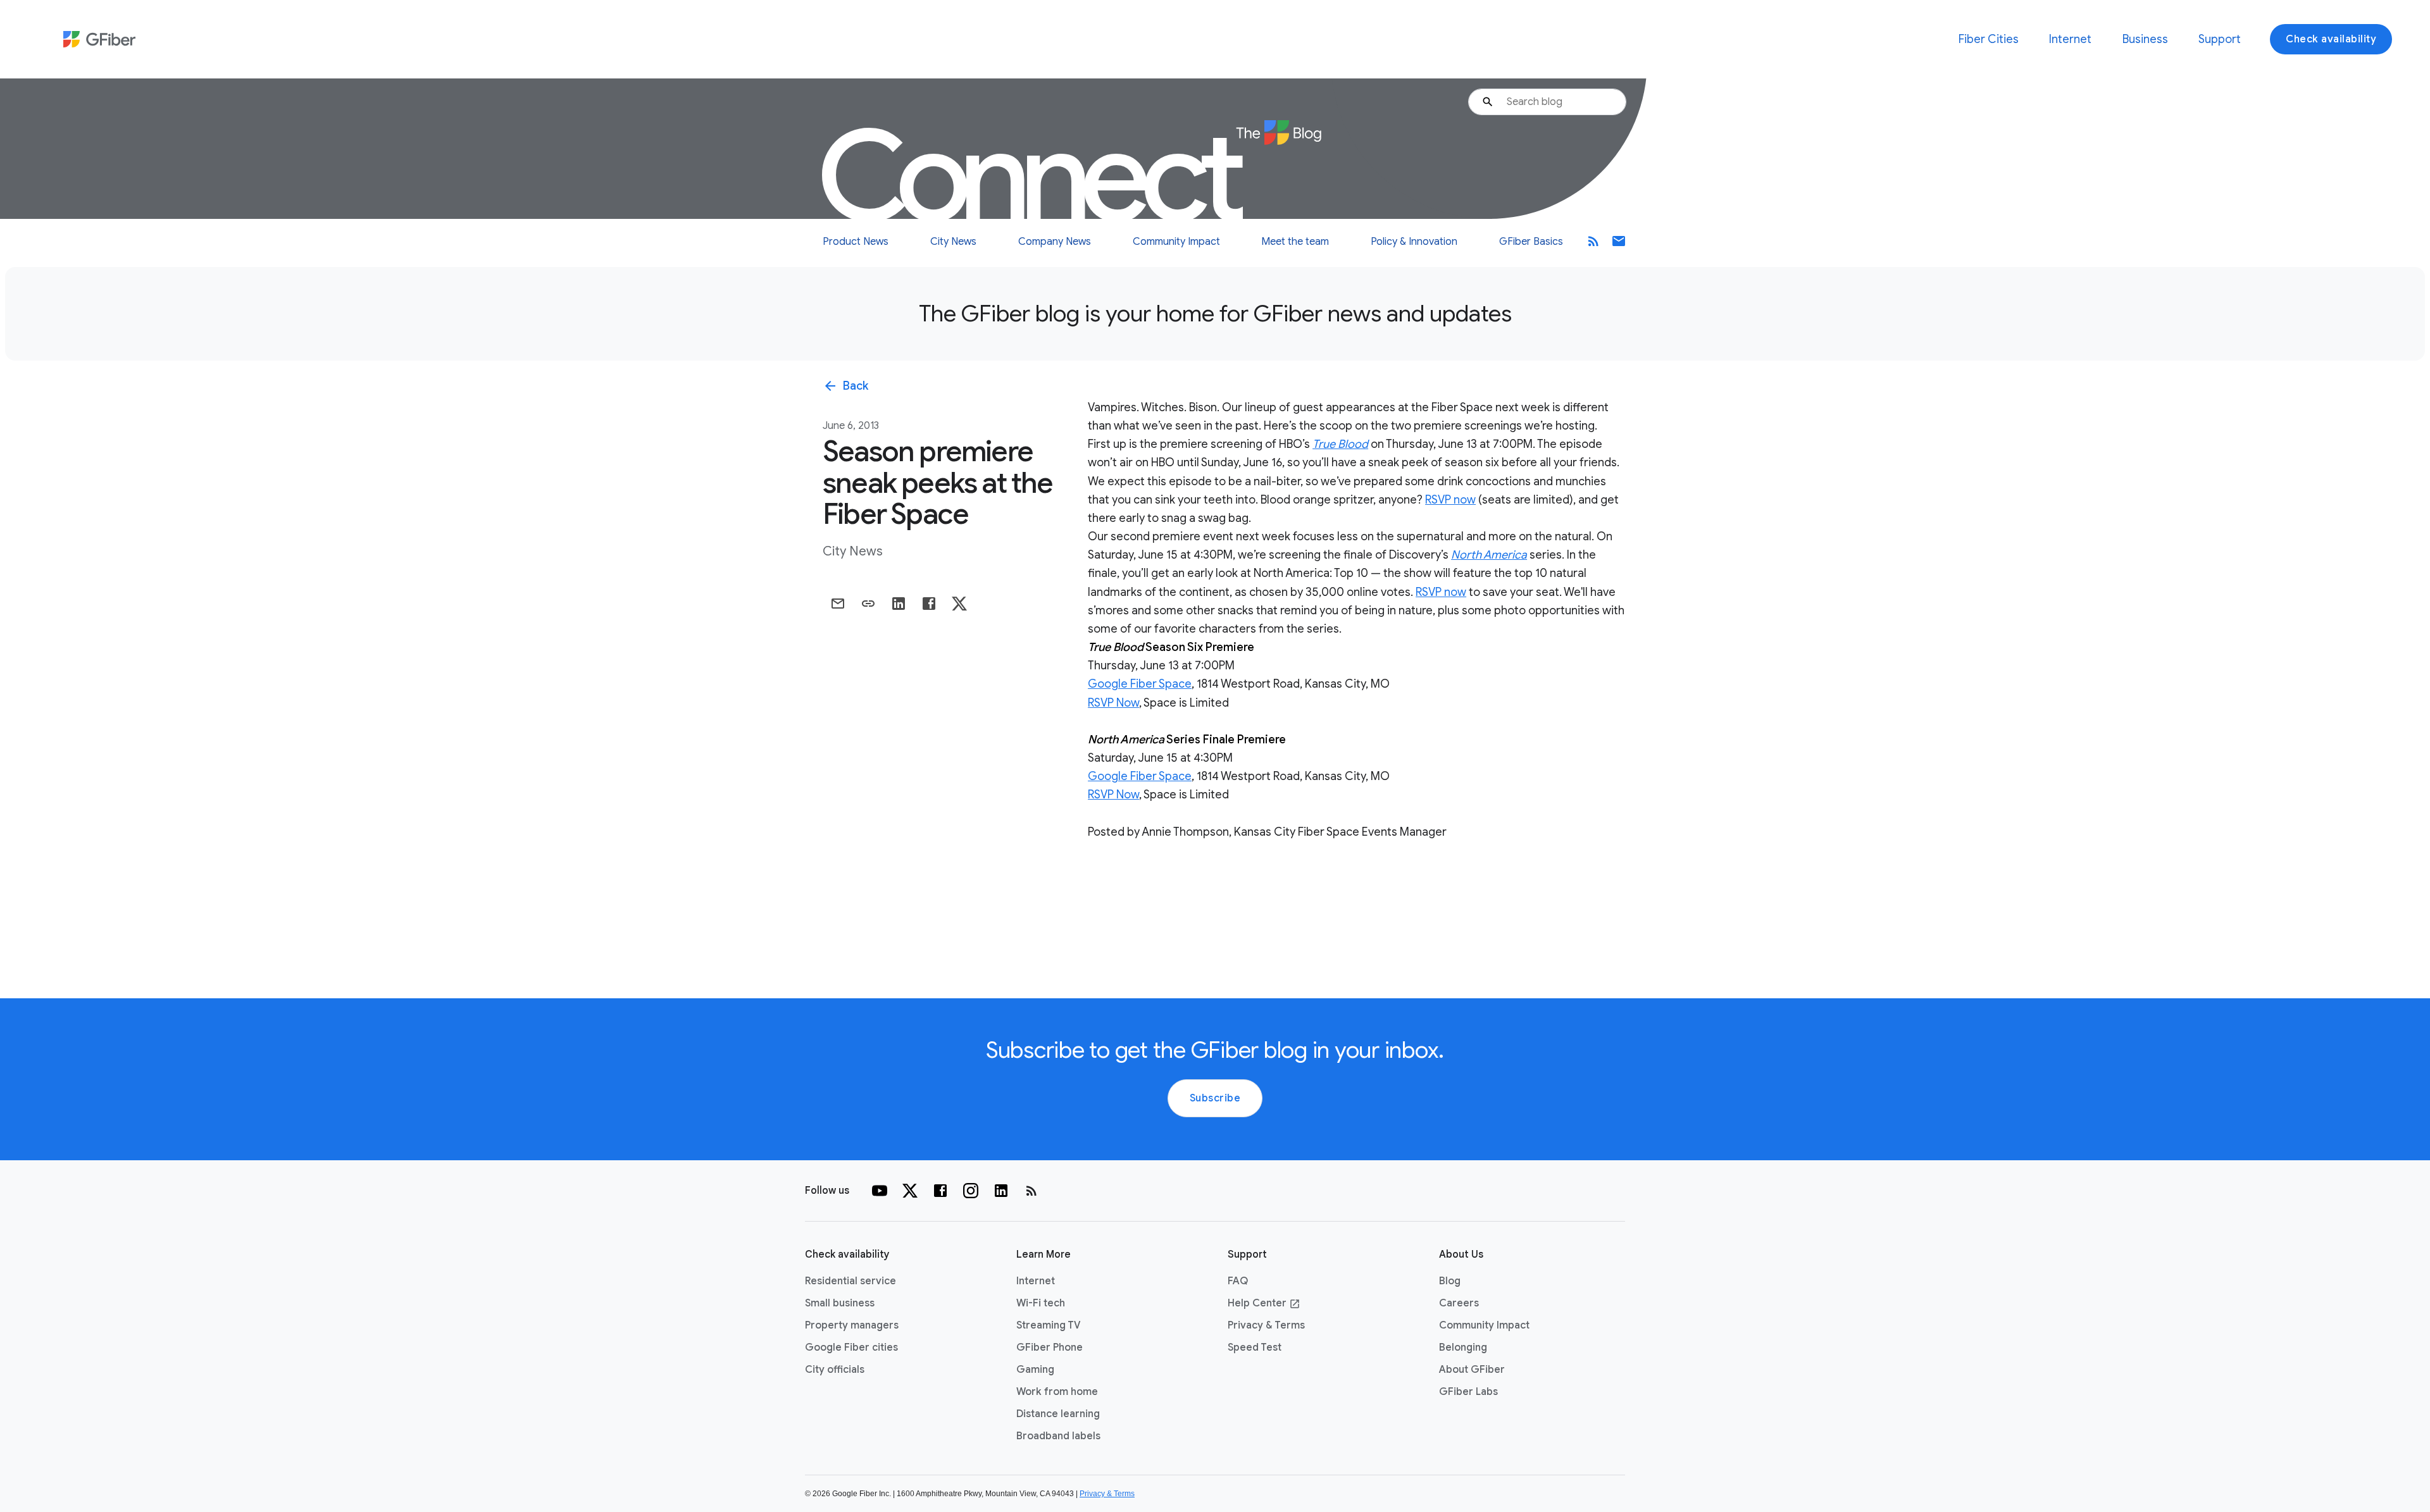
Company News (1055, 242)
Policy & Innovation (1414, 242)
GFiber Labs (1468, 1392)
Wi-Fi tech (1041, 1303)
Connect (1034, 177)
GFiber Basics (1531, 242)
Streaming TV (1049, 1325)
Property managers (852, 1325)
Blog (1450, 1281)
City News (953, 242)
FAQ (1238, 1281)
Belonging (1463, 1348)
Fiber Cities (1989, 39)
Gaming (1035, 1370)
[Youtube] (880, 1191)
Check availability (2331, 39)
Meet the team (1295, 242)
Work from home (1057, 1392)
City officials (835, 1370)
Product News (856, 242)
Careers (1459, 1303)
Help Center (1264, 1303)
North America (1489, 555)
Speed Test (1255, 1348)
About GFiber (1472, 1370)
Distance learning (1058, 1414)
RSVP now (1450, 500)
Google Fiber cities (851, 1348)
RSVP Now (1113, 703)
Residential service (850, 1281)
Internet (2070, 39)
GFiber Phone (1050, 1348)
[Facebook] (940, 1191)
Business (2145, 39)
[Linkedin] (1001, 1191)
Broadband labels (1058, 1436)
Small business (840, 1303)
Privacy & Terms (1266, 1325)
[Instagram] (971, 1191)
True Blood (1340, 444)
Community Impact (1176, 242)
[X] (910, 1191)
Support (2220, 39)
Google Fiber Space (1140, 684)
